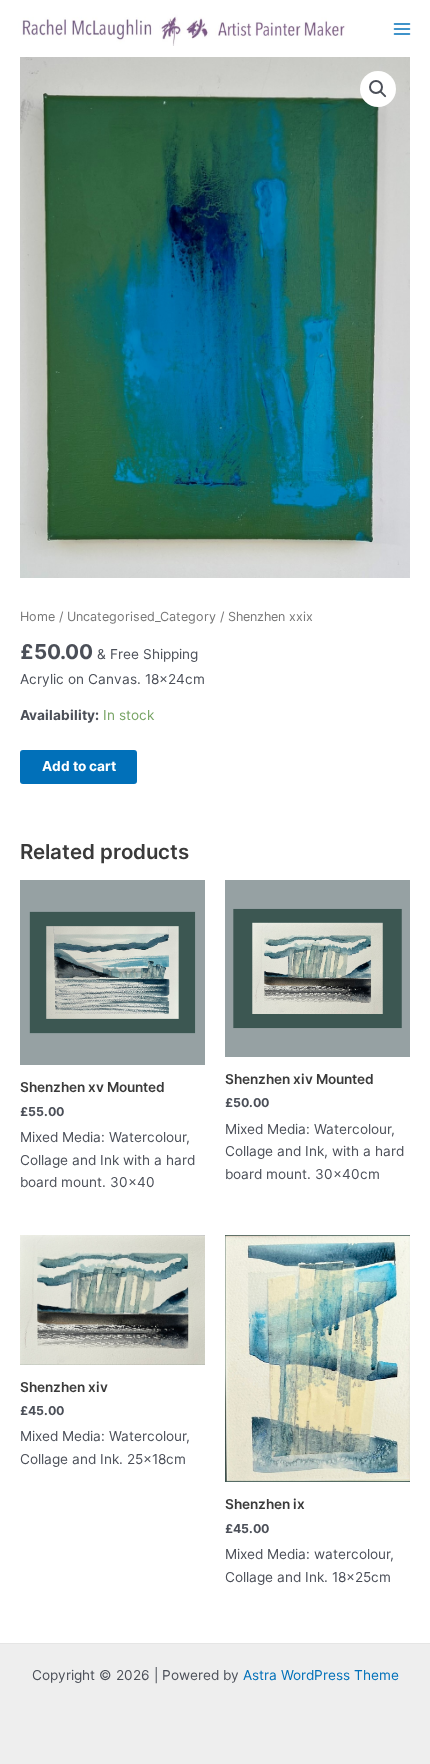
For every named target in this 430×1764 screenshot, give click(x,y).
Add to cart (79, 766)
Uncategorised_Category (141, 616)
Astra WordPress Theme (321, 1675)
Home (37, 616)
